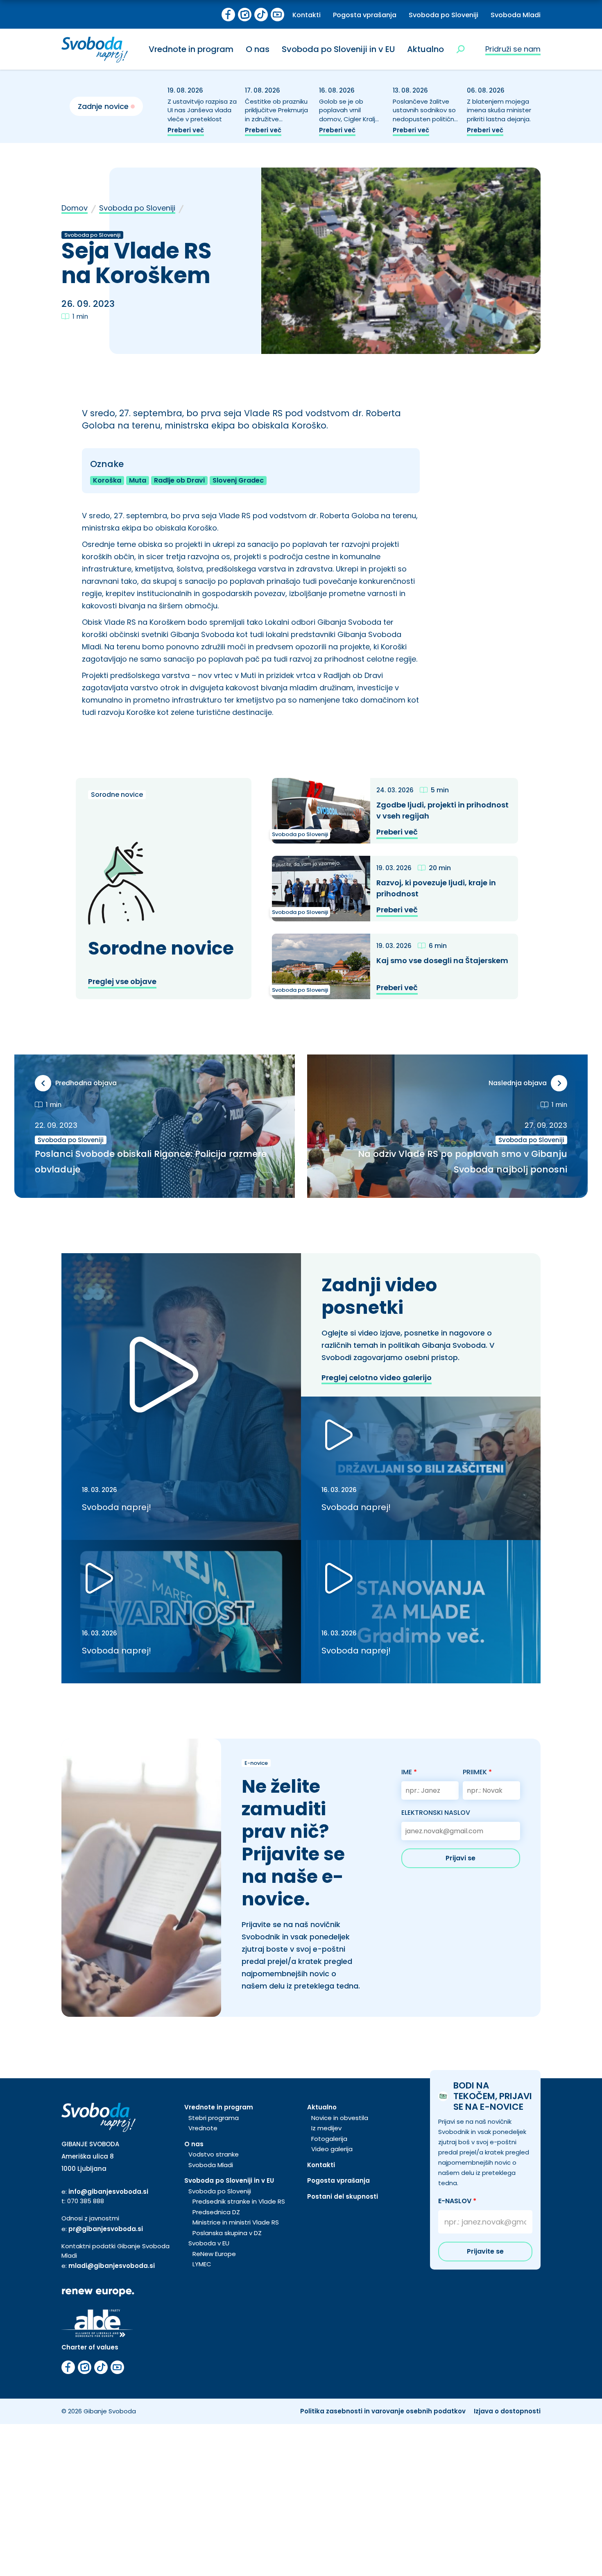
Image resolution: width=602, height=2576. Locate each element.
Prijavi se (461, 1858)
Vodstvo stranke (214, 2154)
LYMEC (202, 2264)
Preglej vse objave (122, 981)
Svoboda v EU (209, 2243)
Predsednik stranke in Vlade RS (239, 2201)
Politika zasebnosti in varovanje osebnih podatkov (383, 2411)
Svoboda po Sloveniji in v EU (338, 49)
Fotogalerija (329, 2139)
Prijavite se (485, 2251)
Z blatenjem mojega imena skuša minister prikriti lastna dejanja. (499, 110)
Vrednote (203, 2128)
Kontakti (307, 15)
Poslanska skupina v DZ (227, 2233)
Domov (75, 208)
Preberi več (186, 130)
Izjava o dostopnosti (507, 2411)
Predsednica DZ (216, 2212)
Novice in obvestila (340, 2118)
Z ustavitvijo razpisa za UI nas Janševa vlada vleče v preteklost (202, 110)
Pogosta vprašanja (365, 15)
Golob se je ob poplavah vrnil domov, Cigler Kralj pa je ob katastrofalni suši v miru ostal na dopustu (352, 124)
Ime (409, 1772)
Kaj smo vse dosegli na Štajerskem (442, 960)
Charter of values (90, 2347)
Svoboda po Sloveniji (444, 15)
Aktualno (425, 49)
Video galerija (332, 2149)
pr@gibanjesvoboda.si (106, 2229)
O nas (258, 49)
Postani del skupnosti (343, 2196)
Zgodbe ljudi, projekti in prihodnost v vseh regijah (442, 810)
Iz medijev (326, 2128)
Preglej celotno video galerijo (377, 1378)
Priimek (477, 1772)
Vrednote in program (191, 49)
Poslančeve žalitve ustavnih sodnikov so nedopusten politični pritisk (424, 115)
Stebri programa (214, 2118)
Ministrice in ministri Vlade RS (236, 2222)
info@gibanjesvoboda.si (108, 2192)
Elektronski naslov (436, 1813)
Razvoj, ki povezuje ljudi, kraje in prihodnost (436, 888)
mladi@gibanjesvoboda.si (112, 2266)
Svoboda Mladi (516, 15)
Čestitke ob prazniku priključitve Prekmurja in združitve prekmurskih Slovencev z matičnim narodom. (276, 124)
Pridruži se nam (513, 49)
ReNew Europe (214, 2254)
